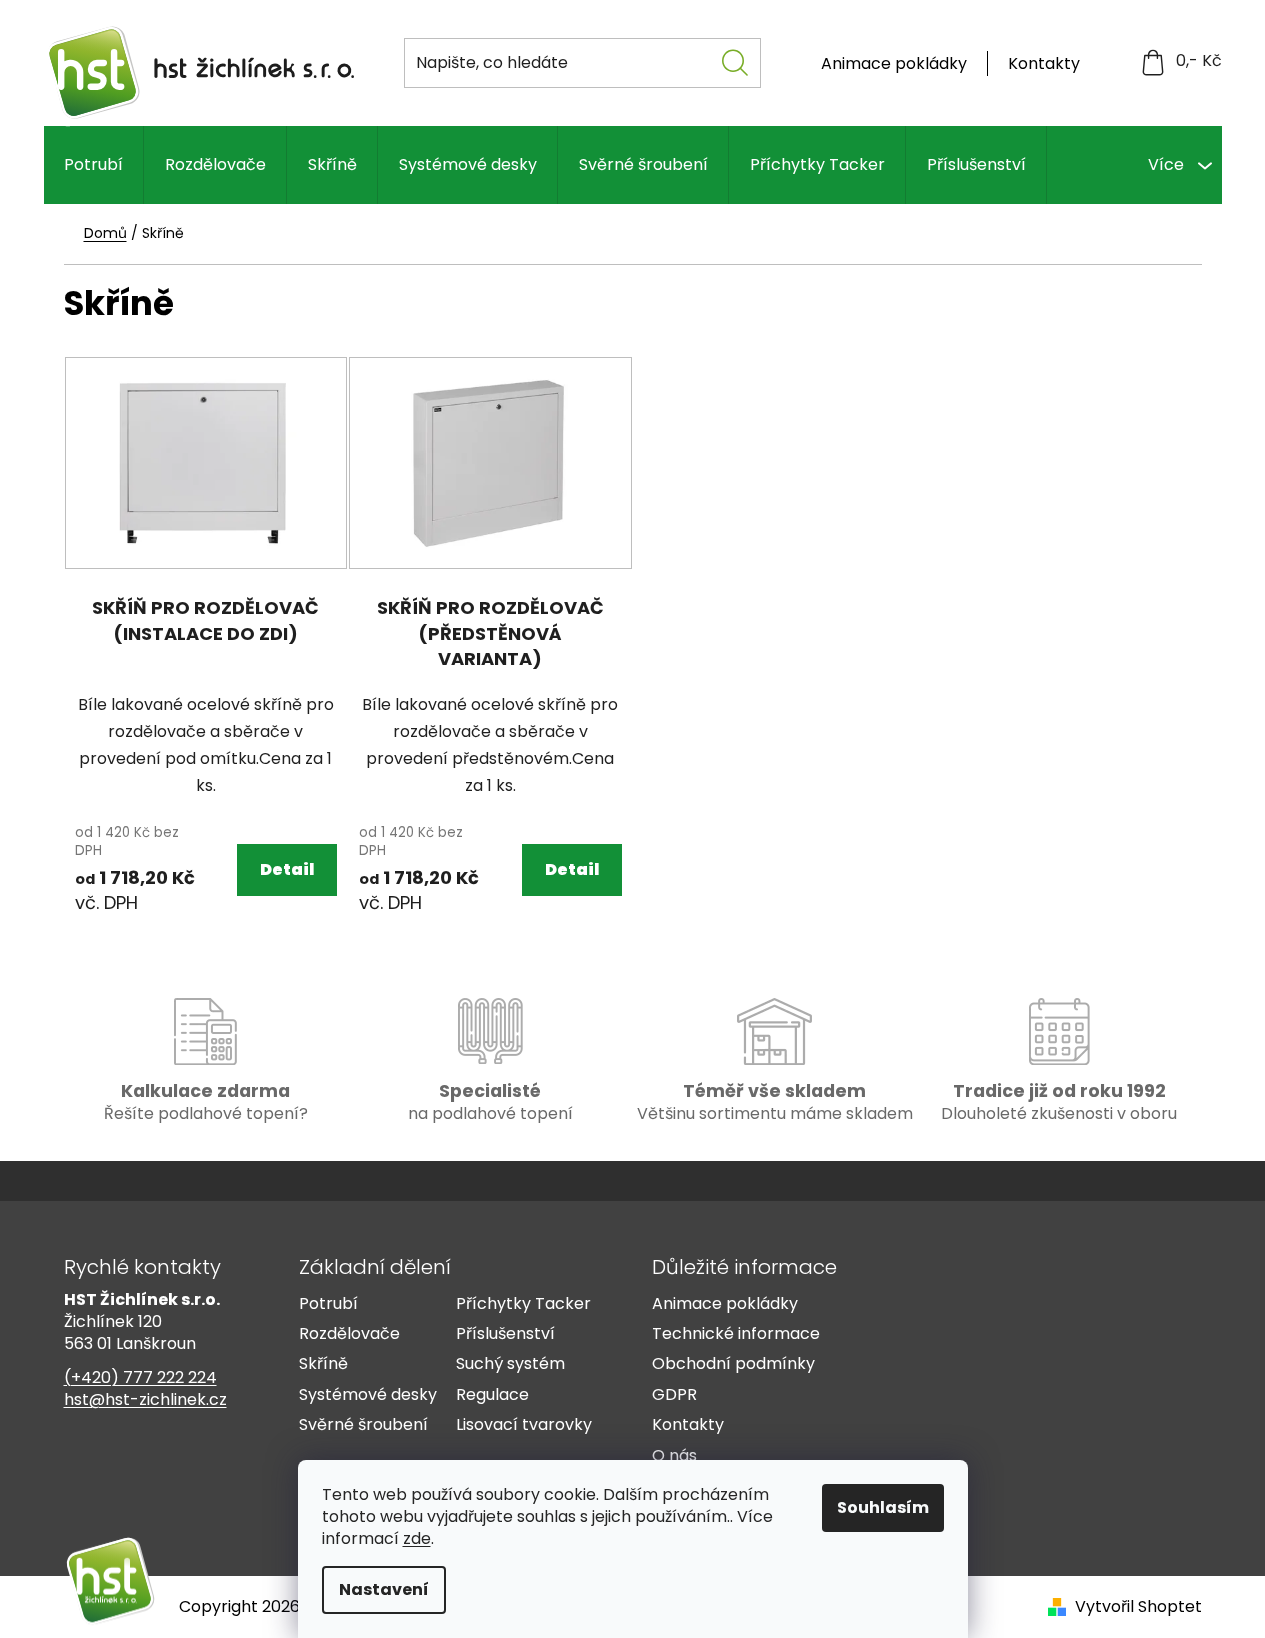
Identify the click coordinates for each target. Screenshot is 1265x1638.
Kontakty (1044, 63)
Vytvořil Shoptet (1138, 1607)
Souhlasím (883, 1507)
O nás (674, 1456)
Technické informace (736, 1334)
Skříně (323, 1364)
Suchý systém (510, 1364)
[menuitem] (93, 165)
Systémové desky (368, 1395)
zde (417, 1538)
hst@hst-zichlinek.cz (145, 1400)
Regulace (492, 1395)
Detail (287, 869)
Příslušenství (505, 1334)
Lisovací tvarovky (524, 1425)
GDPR (674, 1395)
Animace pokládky (894, 63)
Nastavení (384, 1589)
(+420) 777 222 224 (140, 1378)
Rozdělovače (349, 1334)
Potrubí (328, 1304)
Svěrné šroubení (363, 1425)
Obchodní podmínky (733, 1364)
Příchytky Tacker (523, 1304)
